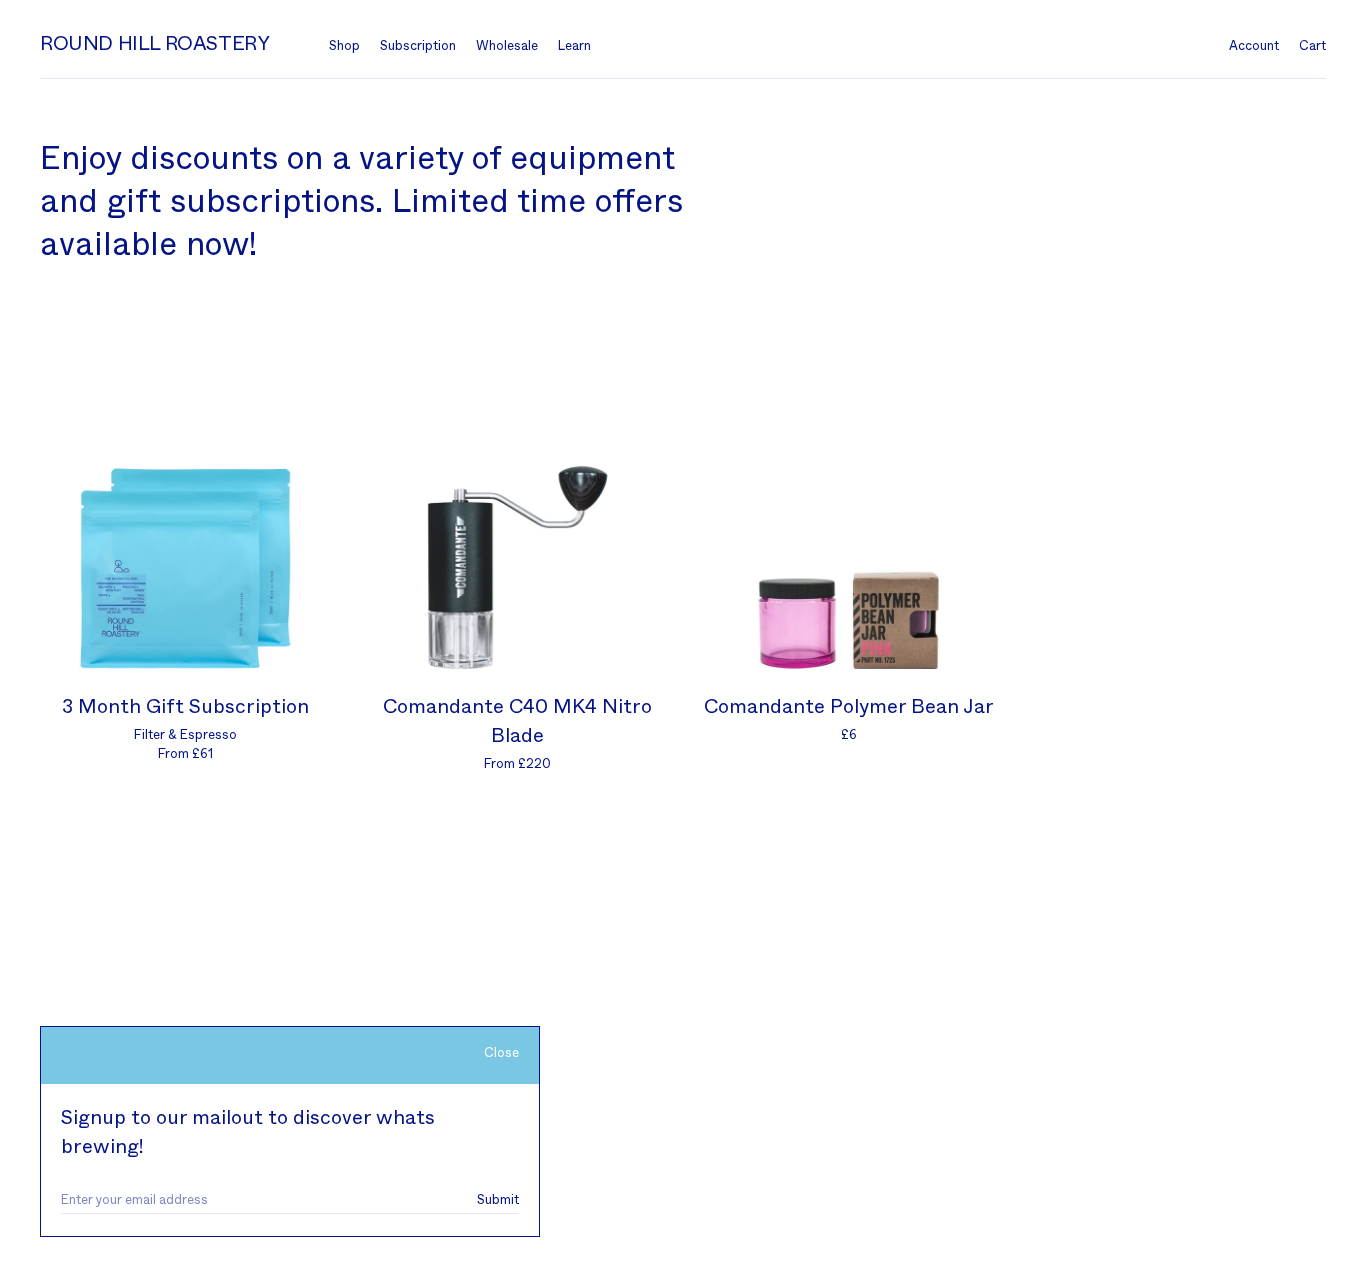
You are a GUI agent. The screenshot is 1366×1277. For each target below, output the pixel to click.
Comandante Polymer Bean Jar (849, 707)
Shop (344, 46)
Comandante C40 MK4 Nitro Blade (517, 721)
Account (1254, 46)
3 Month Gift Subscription (185, 707)
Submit (498, 1200)
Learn (574, 46)
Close (501, 1053)
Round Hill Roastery (154, 44)
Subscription (418, 46)
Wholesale (507, 46)
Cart (1312, 46)
